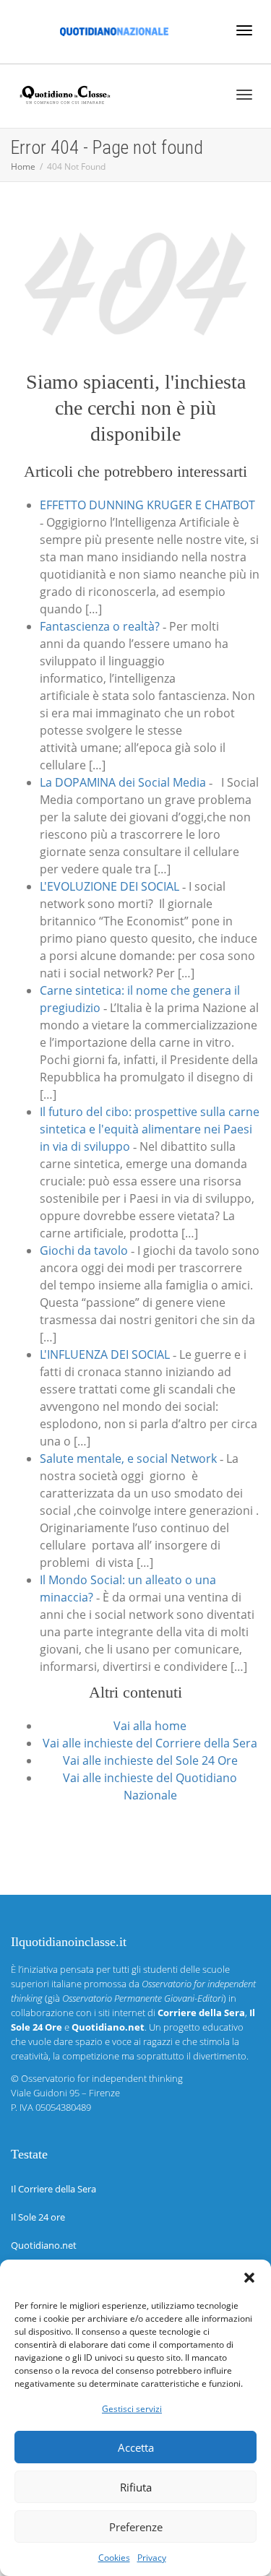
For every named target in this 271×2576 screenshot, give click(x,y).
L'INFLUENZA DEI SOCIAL (105, 1354)
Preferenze (136, 2527)
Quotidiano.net (44, 2245)
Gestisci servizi (132, 2409)
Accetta (136, 2447)
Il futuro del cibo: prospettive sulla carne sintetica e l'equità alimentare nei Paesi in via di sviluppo (150, 1129)
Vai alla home (150, 1726)
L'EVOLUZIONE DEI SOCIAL (109, 886)
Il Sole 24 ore (38, 2217)
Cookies (114, 2558)
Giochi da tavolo (84, 1250)
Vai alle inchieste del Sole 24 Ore (150, 1760)
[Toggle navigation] (244, 30)
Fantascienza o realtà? (100, 626)
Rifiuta (136, 2487)
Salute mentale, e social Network (128, 1458)
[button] (249, 2278)
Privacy (152, 2558)
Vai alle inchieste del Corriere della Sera (150, 1743)
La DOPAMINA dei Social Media (123, 782)
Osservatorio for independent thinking (102, 2078)
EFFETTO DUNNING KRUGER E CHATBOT (147, 505)
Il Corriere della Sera (53, 2189)
